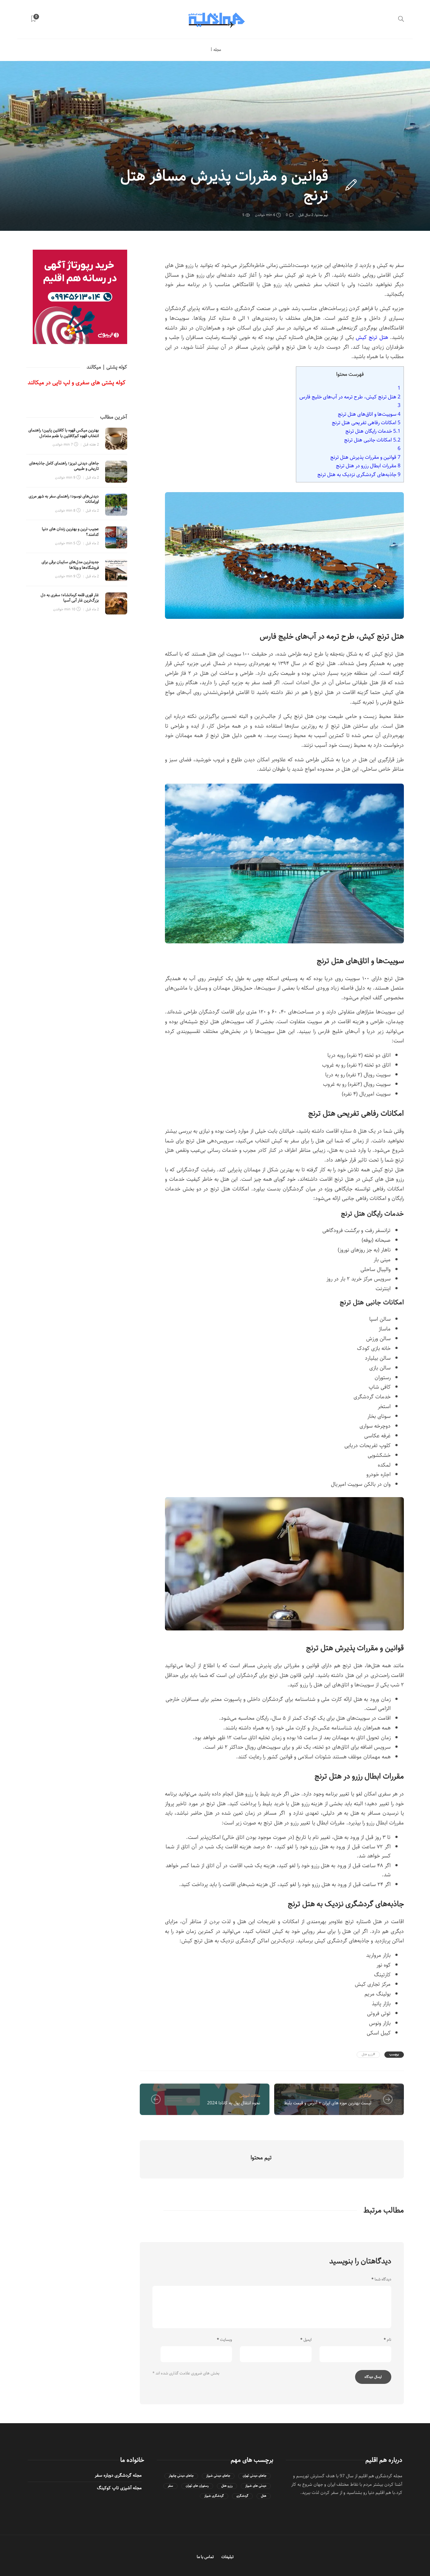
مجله (217, 50)
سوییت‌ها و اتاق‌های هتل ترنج (369, 414)
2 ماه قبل (92, 477)
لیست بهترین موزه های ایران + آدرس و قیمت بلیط (328, 2103)
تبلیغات (227, 2557)
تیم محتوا (322, 215)
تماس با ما (205, 2557)
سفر (170, 2486)
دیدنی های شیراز (256, 2486)
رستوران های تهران (197, 2486)
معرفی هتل (320, 160)
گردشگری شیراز (214, 2496)
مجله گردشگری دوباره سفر (118, 2475)
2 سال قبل (306, 215)
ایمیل (306, 2340)
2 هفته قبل (91, 444)
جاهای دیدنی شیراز (218, 2476)
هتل (264, 2496)
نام (388, 2340)
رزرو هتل (227, 2486)
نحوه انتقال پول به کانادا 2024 (234, 2103)
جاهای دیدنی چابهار (181, 2476)
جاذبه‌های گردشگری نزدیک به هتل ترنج (359, 475)
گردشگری (242, 2496)
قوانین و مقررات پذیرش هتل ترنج (365, 457)
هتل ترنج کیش (372, 337)
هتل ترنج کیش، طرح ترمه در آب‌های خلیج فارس (350, 397)
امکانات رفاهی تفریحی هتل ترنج (366, 423)
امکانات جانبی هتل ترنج (372, 440)
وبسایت (224, 2340)
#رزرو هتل (368, 2054)
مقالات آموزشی (250, 2096)
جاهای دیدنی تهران (255, 2476)
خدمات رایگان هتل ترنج (373, 431)
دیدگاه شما (381, 2279)
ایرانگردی (365, 2096)
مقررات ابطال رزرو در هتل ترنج (368, 466)
